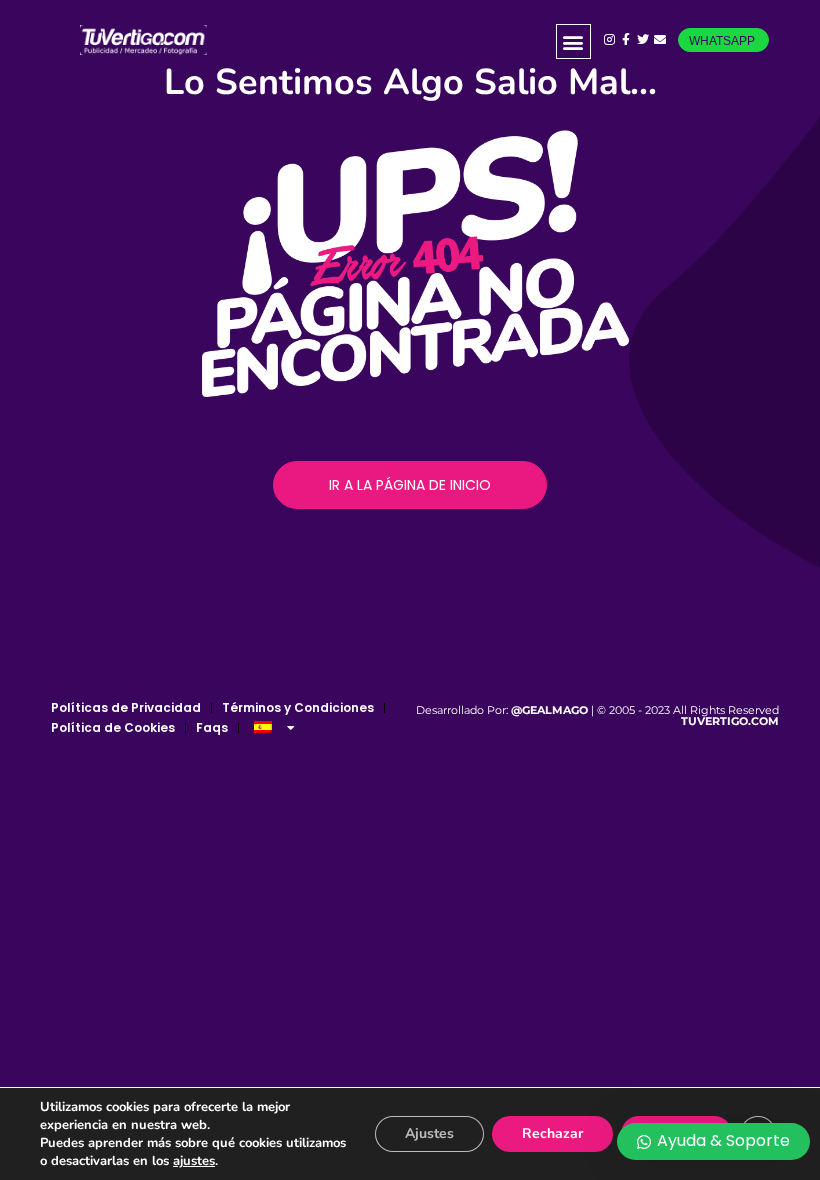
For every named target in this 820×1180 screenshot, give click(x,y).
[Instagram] (609, 40)
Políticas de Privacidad (126, 707)
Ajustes (429, 1133)
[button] (573, 41)
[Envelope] (659, 40)
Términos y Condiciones (298, 707)
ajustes (194, 1161)
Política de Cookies (113, 727)
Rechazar (552, 1133)
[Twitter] (643, 40)
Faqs (212, 727)
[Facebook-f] (626, 40)
